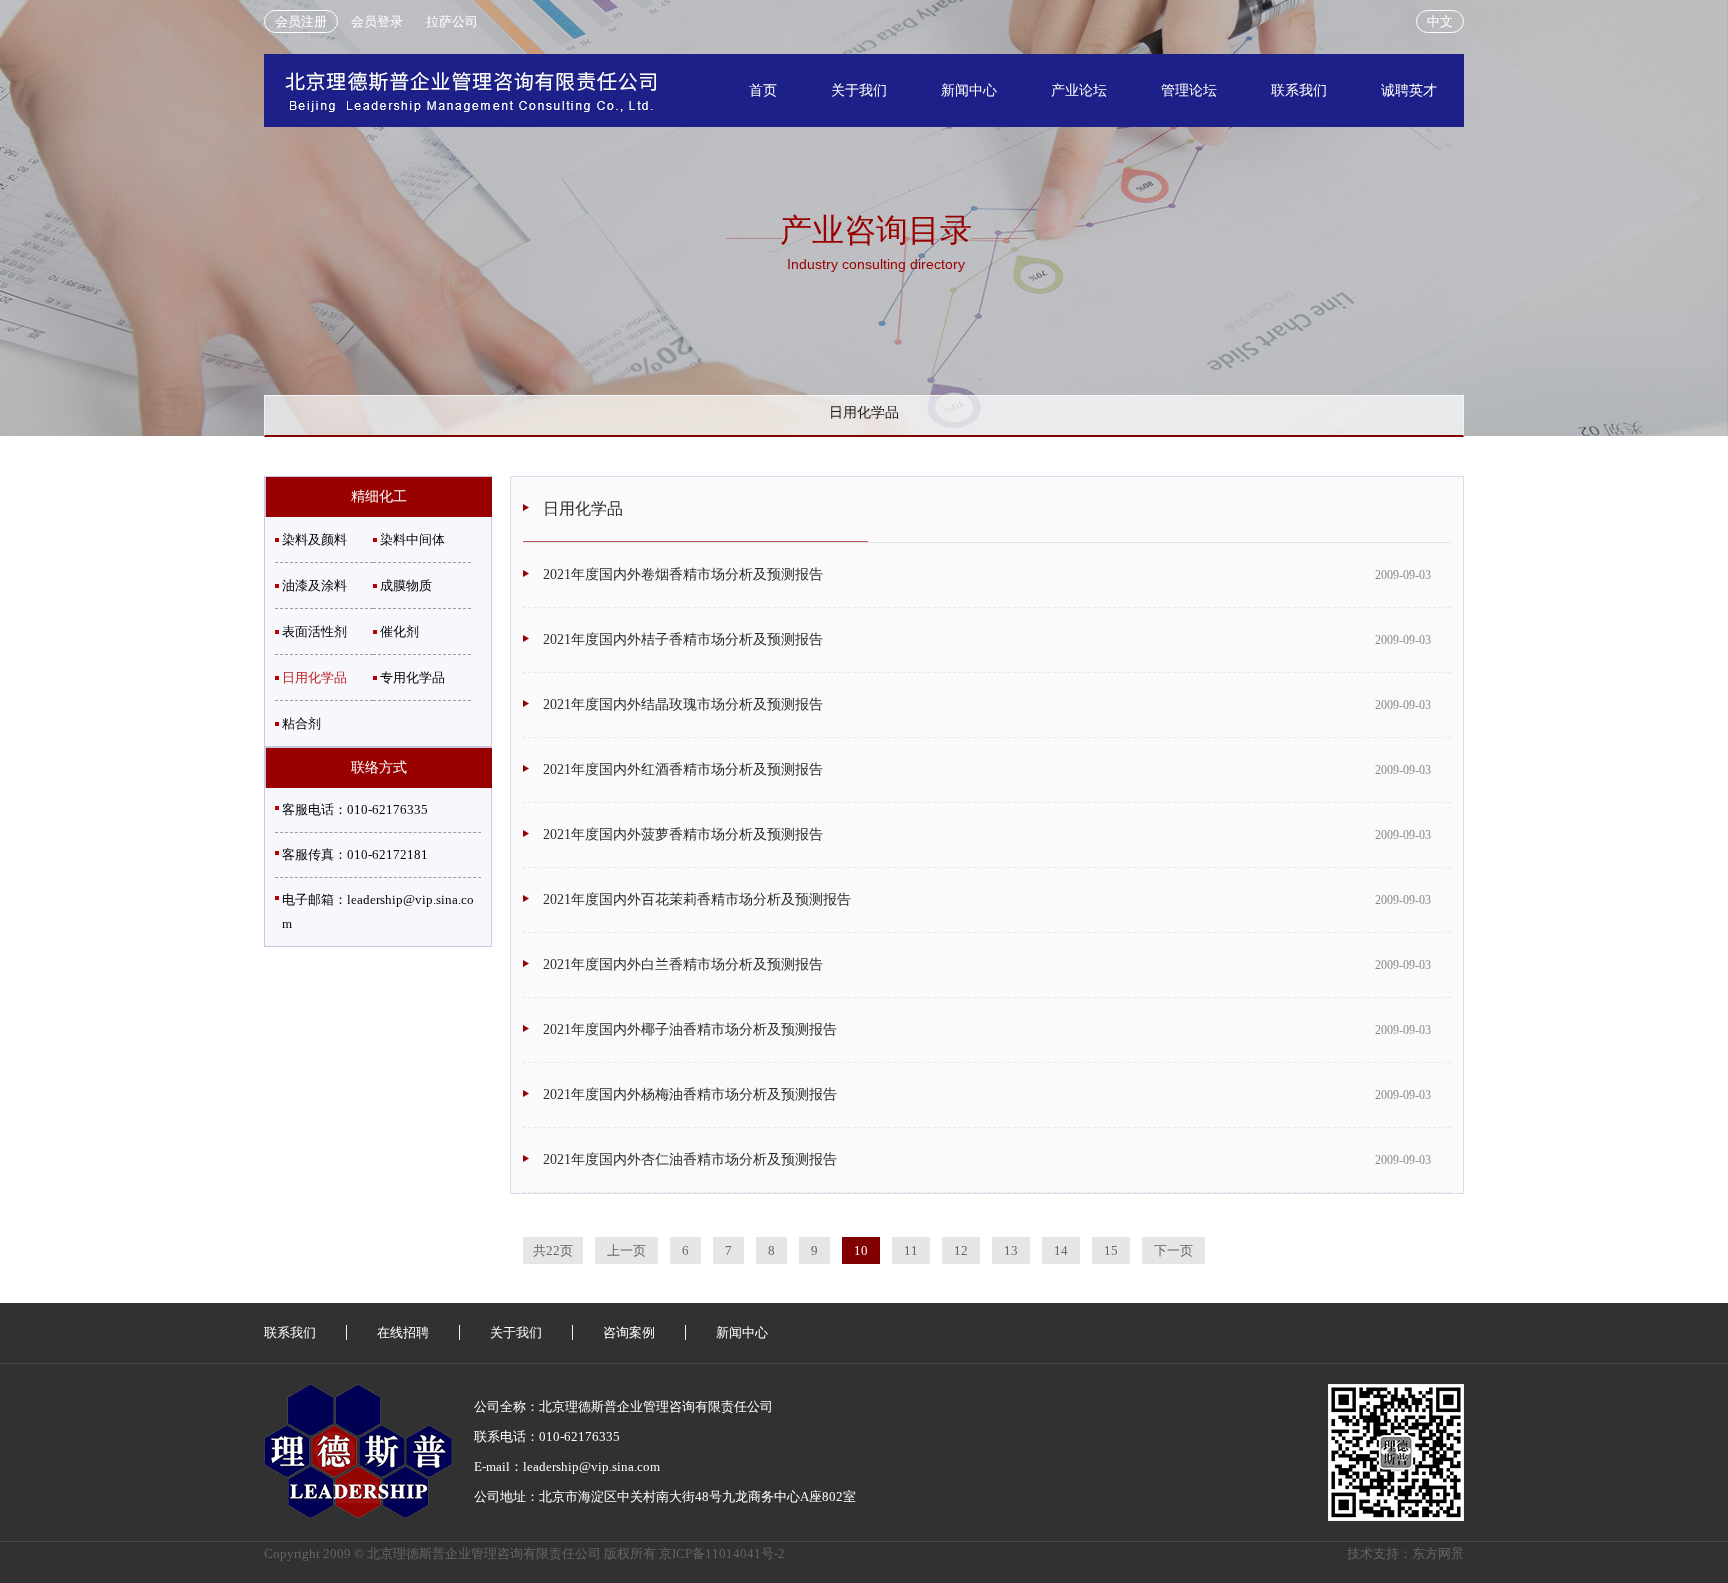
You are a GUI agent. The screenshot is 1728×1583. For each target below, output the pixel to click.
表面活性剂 (314, 631)
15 (1111, 1250)
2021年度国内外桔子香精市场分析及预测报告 (683, 639)
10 (861, 1250)
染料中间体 (412, 539)
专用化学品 (412, 677)
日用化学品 (314, 677)
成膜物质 (406, 585)
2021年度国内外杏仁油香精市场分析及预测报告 (690, 1159)
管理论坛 (1189, 90)
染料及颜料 (314, 539)
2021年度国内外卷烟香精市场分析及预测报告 (683, 574)
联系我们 (1299, 90)
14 (1061, 1250)
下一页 (1173, 1250)
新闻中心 (969, 90)
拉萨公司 (452, 21)
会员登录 (377, 21)
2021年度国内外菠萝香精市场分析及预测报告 (683, 834)
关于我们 (859, 90)
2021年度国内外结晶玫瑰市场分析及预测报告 (683, 704)
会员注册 (301, 21)
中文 (1440, 21)
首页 (763, 90)
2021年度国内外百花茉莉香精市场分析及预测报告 (697, 899)
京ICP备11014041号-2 (722, 1553)
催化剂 (399, 631)
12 (961, 1250)
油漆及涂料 (314, 585)
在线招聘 (403, 1332)
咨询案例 (629, 1332)
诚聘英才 (1409, 90)
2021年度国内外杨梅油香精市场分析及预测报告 (690, 1094)
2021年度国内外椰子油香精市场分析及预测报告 (690, 1029)
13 (1011, 1250)
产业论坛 (1079, 90)
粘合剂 (301, 723)
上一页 (626, 1250)
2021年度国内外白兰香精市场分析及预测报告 (683, 964)
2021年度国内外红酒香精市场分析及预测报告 (683, 769)
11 (911, 1250)
